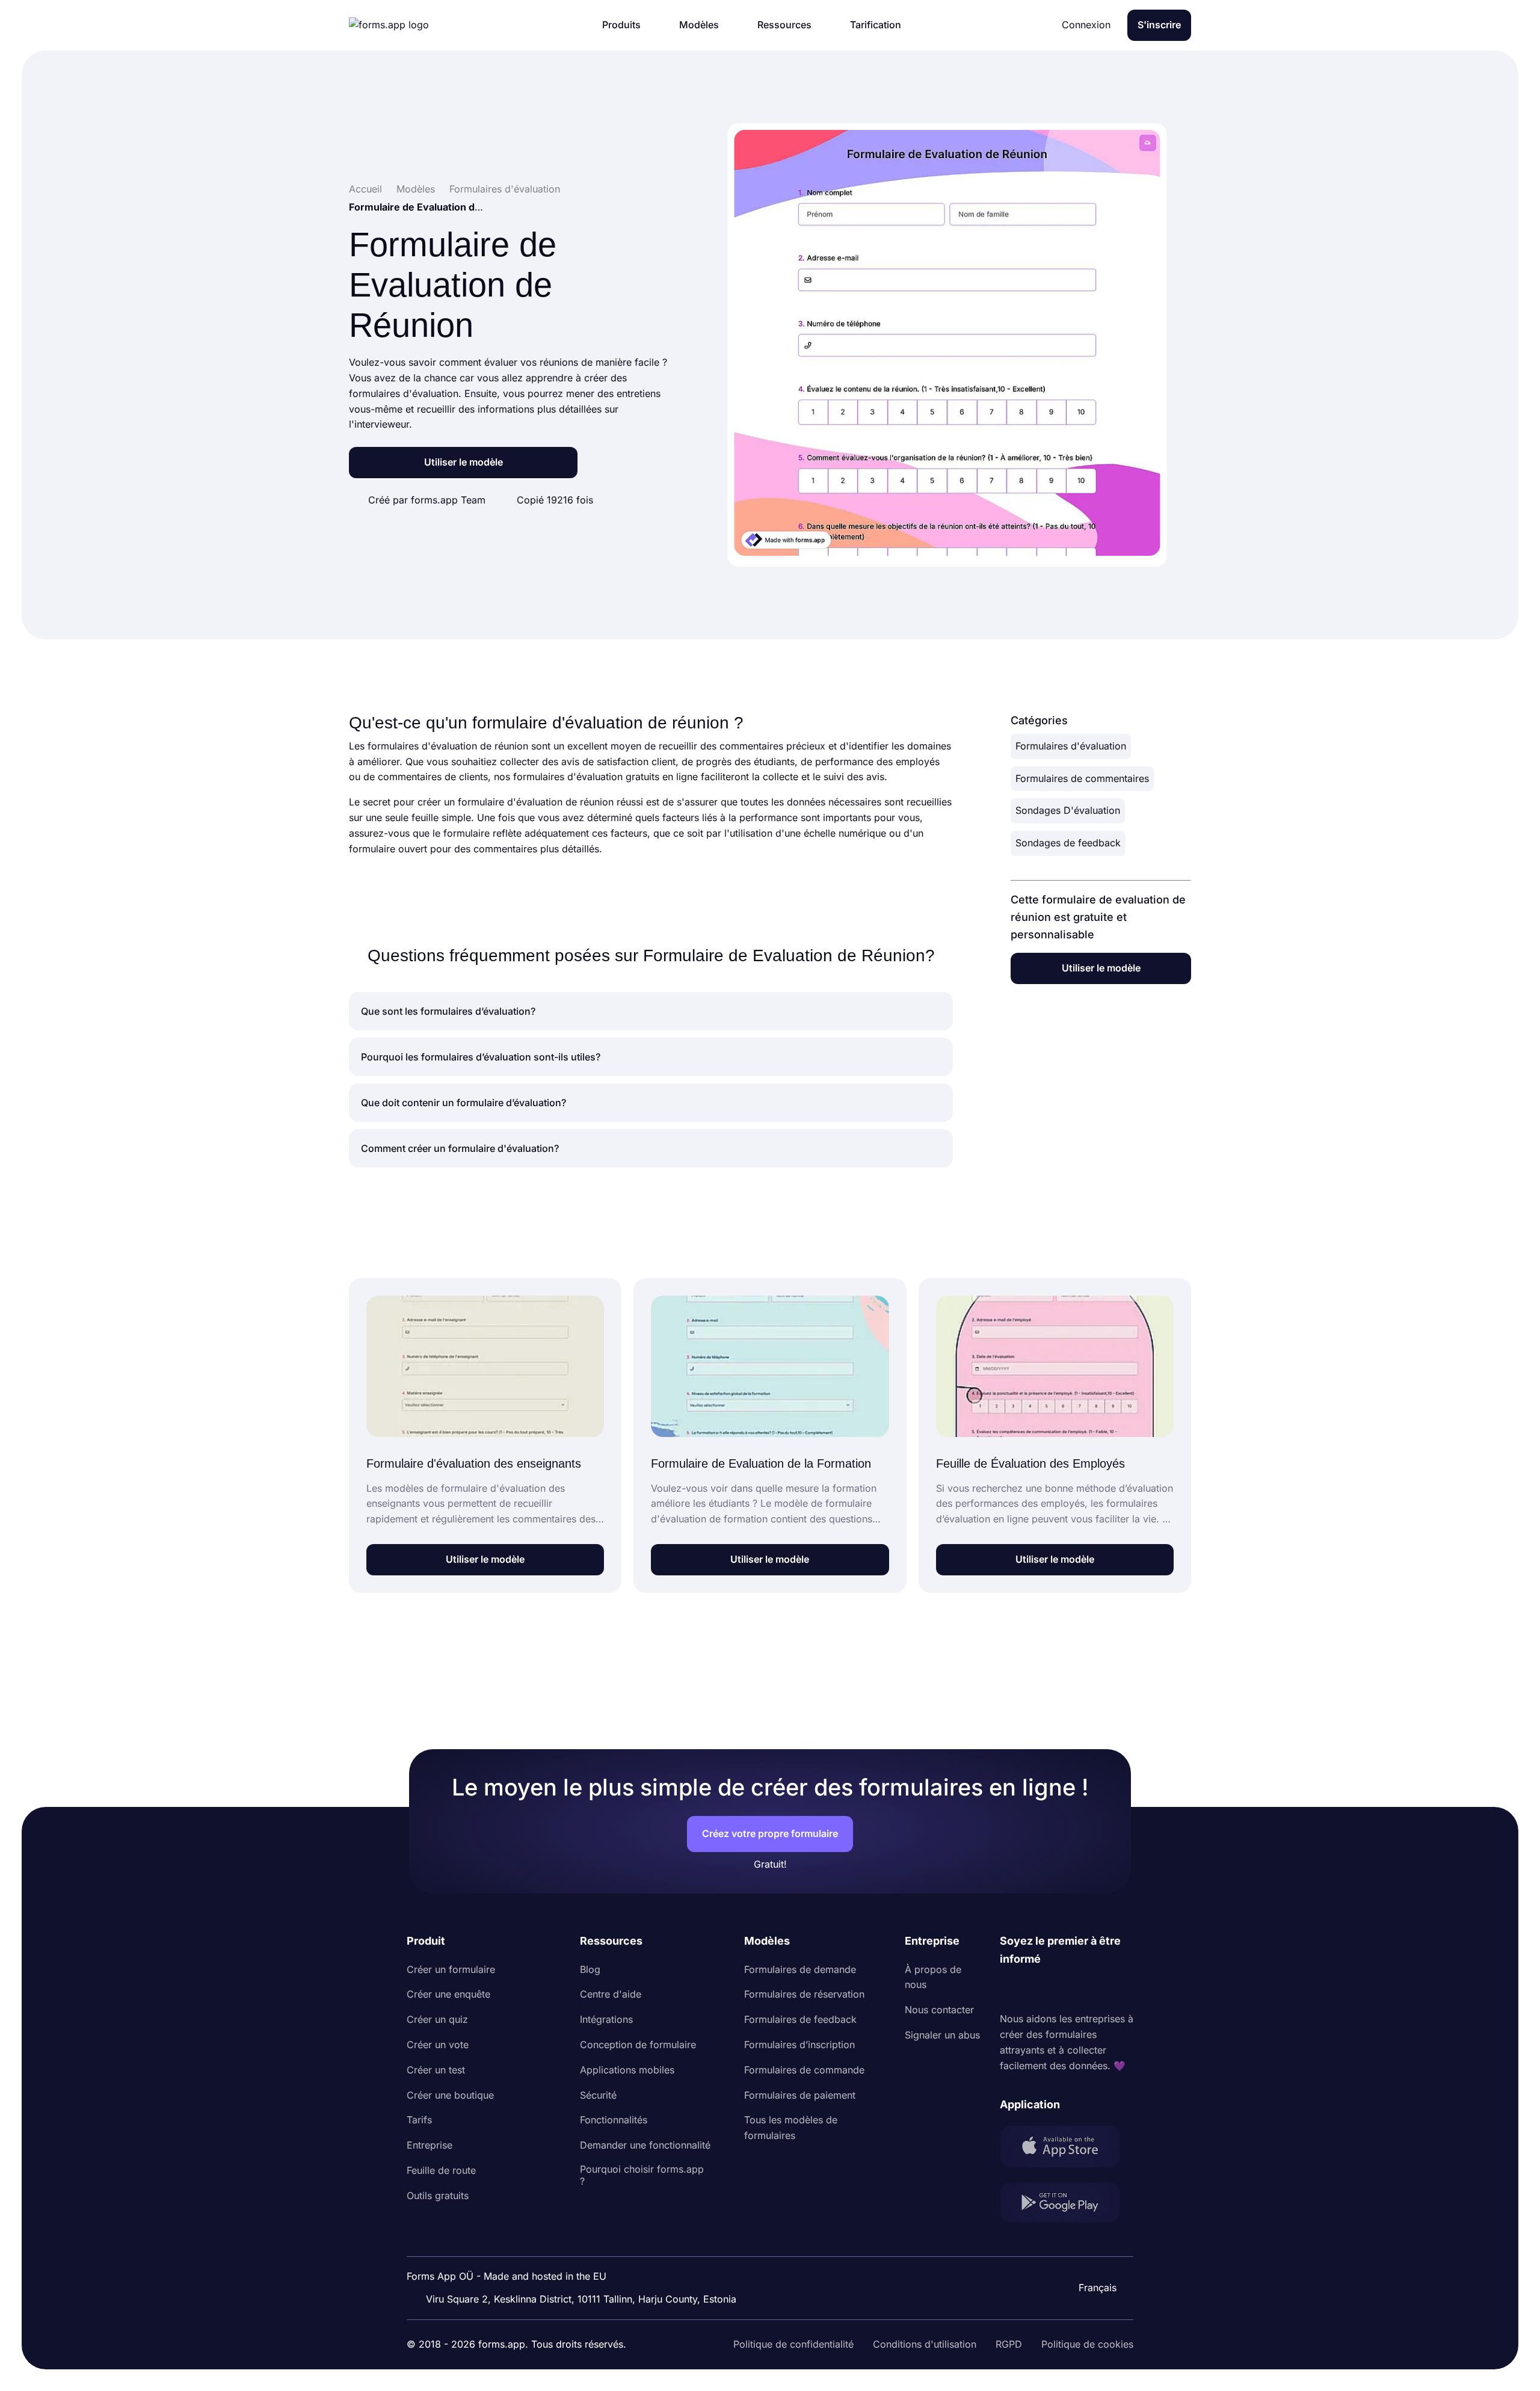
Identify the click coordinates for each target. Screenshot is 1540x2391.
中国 (1092, 2255)
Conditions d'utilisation (925, 2344)
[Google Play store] (1067, 2205)
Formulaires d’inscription (799, 2045)
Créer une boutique (450, 2095)
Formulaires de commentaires (1082, 778)
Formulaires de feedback (800, 2019)
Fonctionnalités (614, 2120)
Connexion (1086, 25)
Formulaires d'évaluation (1071, 746)
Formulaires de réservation (804, 1994)
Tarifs (419, 2120)
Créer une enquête (448, 1994)
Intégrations (606, 2019)
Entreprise (430, 2145)
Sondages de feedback (1068, 843)
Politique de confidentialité (793, 2344)
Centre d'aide (611, 1994)
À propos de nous (933, 1977)
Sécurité (598, 2095)
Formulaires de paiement (800, 2095)
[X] (1062, 1990)
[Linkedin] (1009, 1990)
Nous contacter (939, 2010)
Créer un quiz (437, 2019)
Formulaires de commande (804, 2070)
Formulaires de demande (800, 1969)
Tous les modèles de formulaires (791, 2128)
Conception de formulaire (638, 2045)
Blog (590, 1969)
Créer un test (436, 2070)
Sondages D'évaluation (1068, 810)
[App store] (1067, 2149)
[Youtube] (1089, 1990)
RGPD (1009, 2344)
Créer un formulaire (451, 1969)
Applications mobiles (627, 2070)
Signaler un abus (942, 2035)
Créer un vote (438, 2045)
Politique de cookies (1087, 2344)
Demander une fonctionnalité (645, 2145)
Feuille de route (441, 2170)
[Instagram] (1036, 1990)
